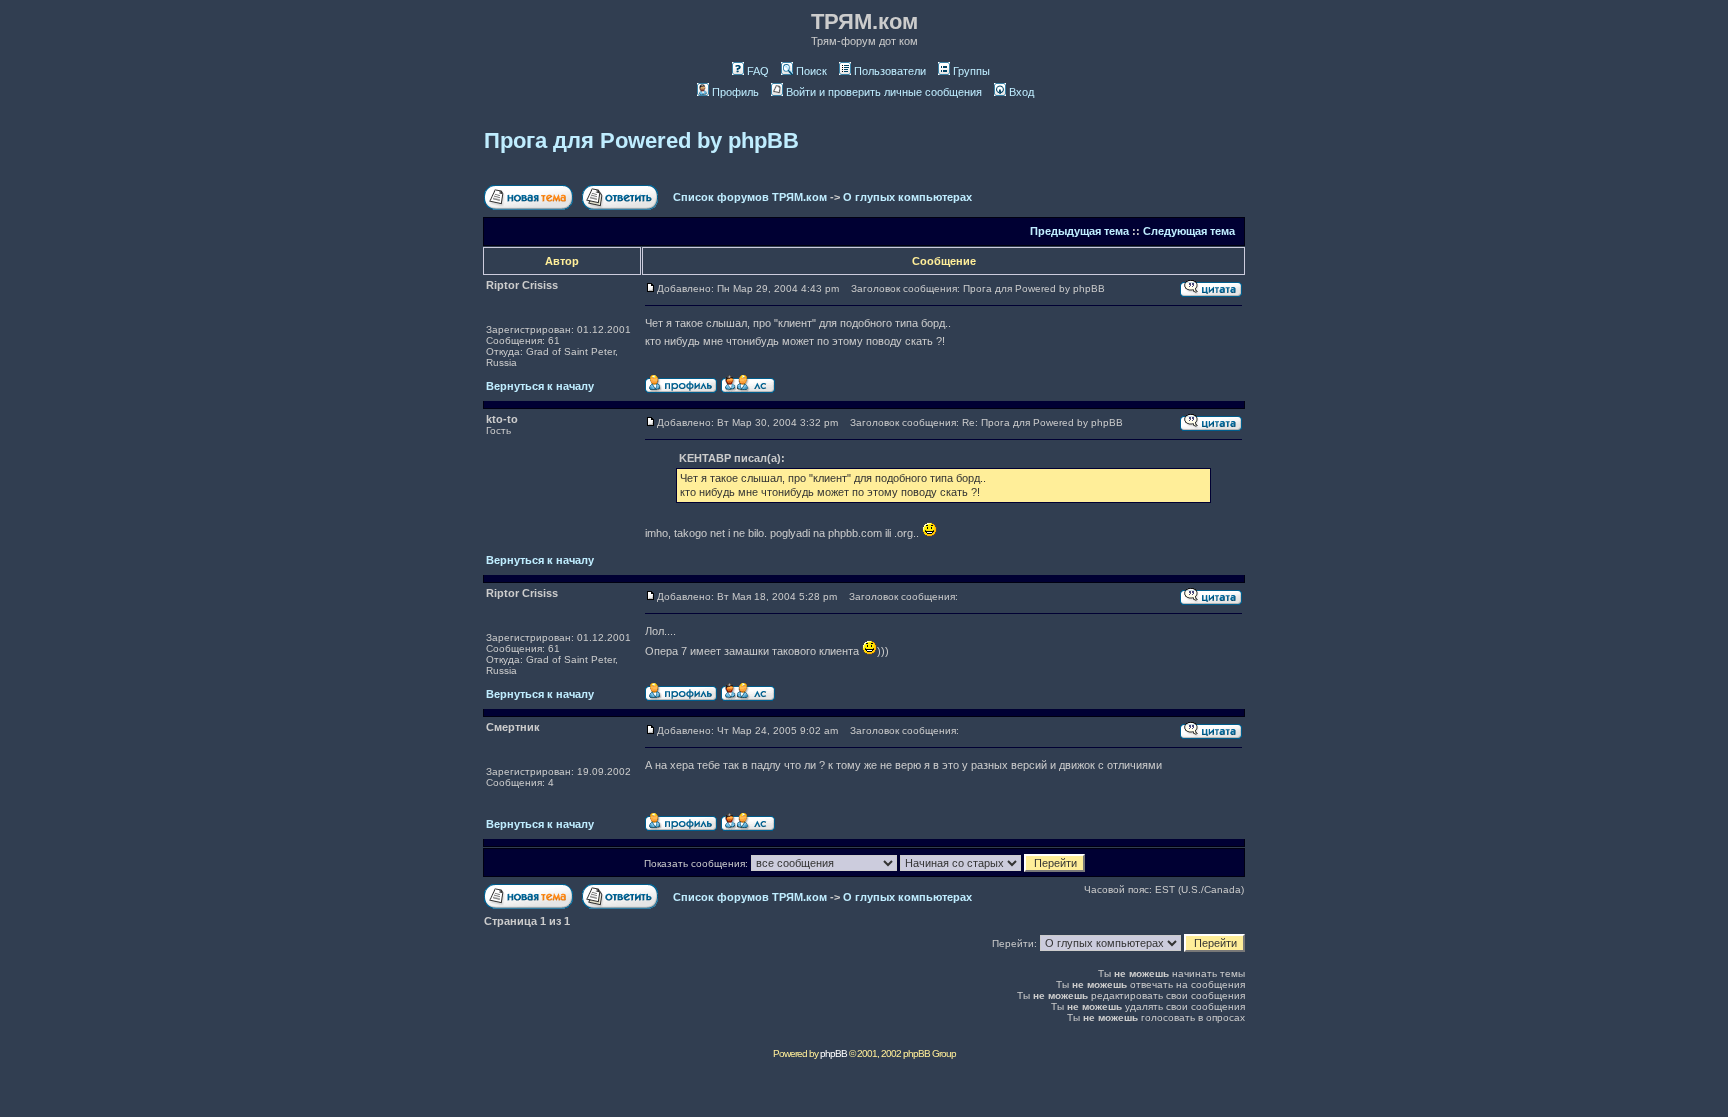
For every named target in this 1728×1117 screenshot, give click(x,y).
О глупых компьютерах (907, 197)
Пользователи (890, 71)
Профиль (735, 92)
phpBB (833, 1053)
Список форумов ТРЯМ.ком (750, 197)
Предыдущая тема (1079, 231)
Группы (971, 71)
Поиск (811, 71)
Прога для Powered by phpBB (641, 140)
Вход (1021, 92)
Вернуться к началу (540, 386)
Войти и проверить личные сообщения (884, 92)
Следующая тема (1189, 231)
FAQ (758, 71)
